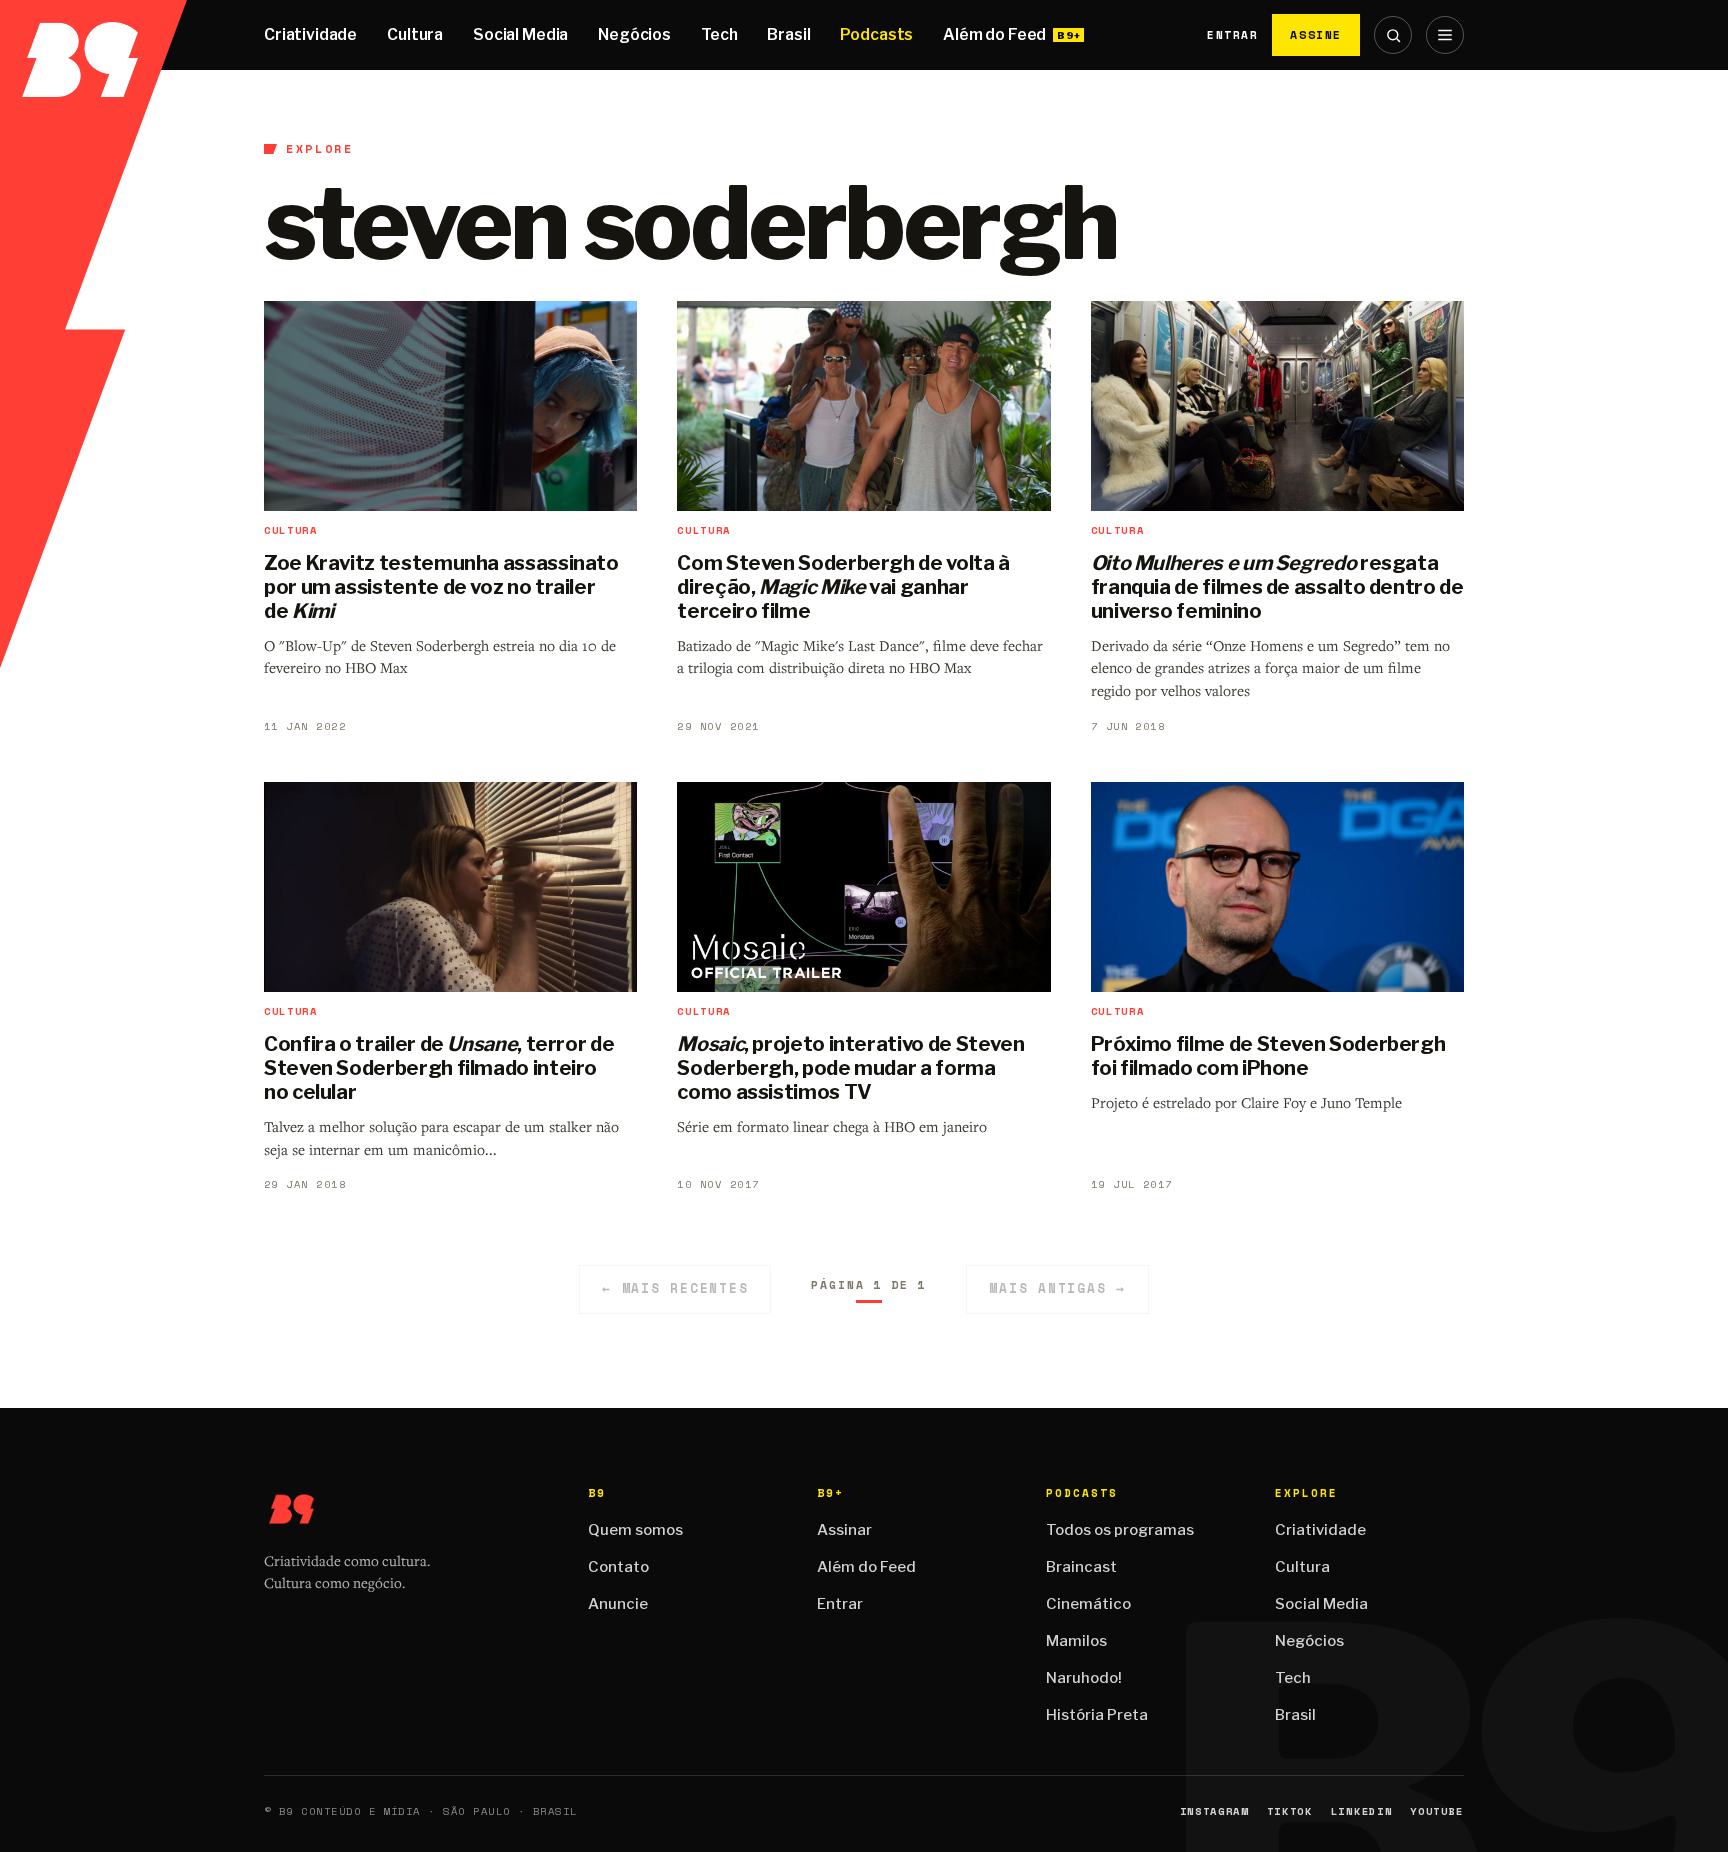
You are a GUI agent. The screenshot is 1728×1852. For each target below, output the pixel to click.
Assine (1316, 34)
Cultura (415, 34)
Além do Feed (994, 34)
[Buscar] (1393, 35)
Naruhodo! (1084, 1678)
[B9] (93, 35)
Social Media (520, 34)
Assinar (844, 1530)
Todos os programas (1120, 1530)
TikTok (1290, 1811)
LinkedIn (1361, 1811)
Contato (618, 1567)
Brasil (788, 34)
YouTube (1437, 1811)
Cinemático (1088, 1604)
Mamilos (1076, 1641)
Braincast (1081, 1567)
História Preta (1097, 1715)
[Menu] (1445, 35)
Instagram (1214, 1811)
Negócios (634, 34)
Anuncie (618, 1604)
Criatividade (310, 34)
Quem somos (635, 1530)
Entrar (1232, 35)
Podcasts (876, 34)
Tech (719, 34)
